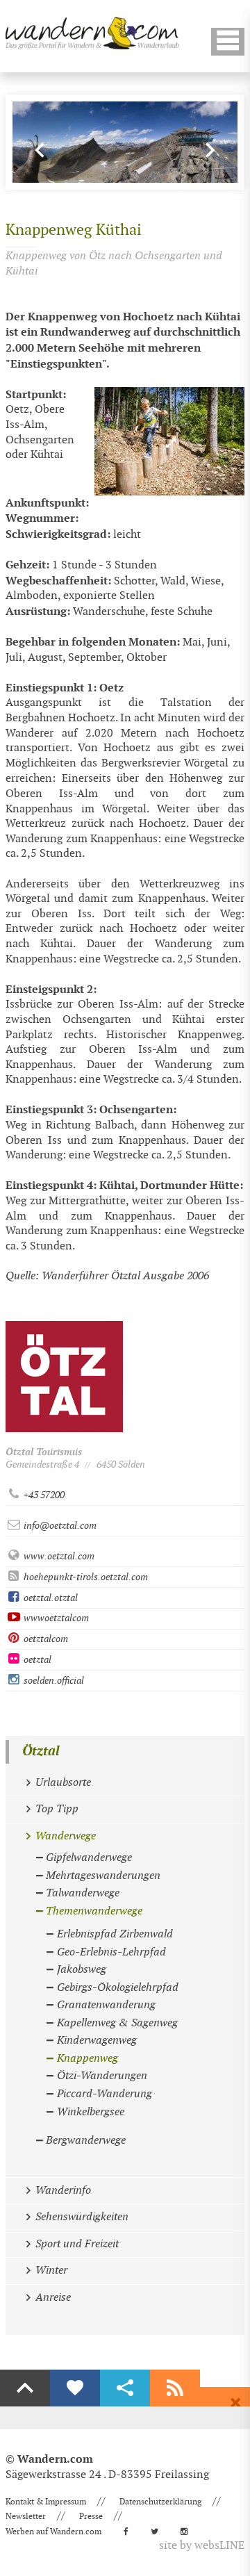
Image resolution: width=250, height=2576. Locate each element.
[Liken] (75, 2388)
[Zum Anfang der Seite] (25, 2388)
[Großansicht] (169, 441)
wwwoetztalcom (55, 1618)
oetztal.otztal (50, 1598)
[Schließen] (235, 2403)
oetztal (36, 1660)
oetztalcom (45, 1639)
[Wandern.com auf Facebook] (130, 2532)
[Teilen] (125, 2388)
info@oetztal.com (59, 1526)
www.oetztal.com (58, 1556)
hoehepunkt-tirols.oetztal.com (85, 1577)
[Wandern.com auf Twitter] (159, 2532)
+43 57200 (43, 1495)
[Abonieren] (175, 2388)
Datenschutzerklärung (160, 2502)
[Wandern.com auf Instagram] (188, 2532)
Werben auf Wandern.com (53, 2532)
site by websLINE (202, 2546)
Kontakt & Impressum (46, 2502)
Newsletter (26, 2516)
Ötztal (41, 1751)
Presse (91, 2516)
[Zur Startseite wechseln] (92, 33)
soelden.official (53, 1681)
